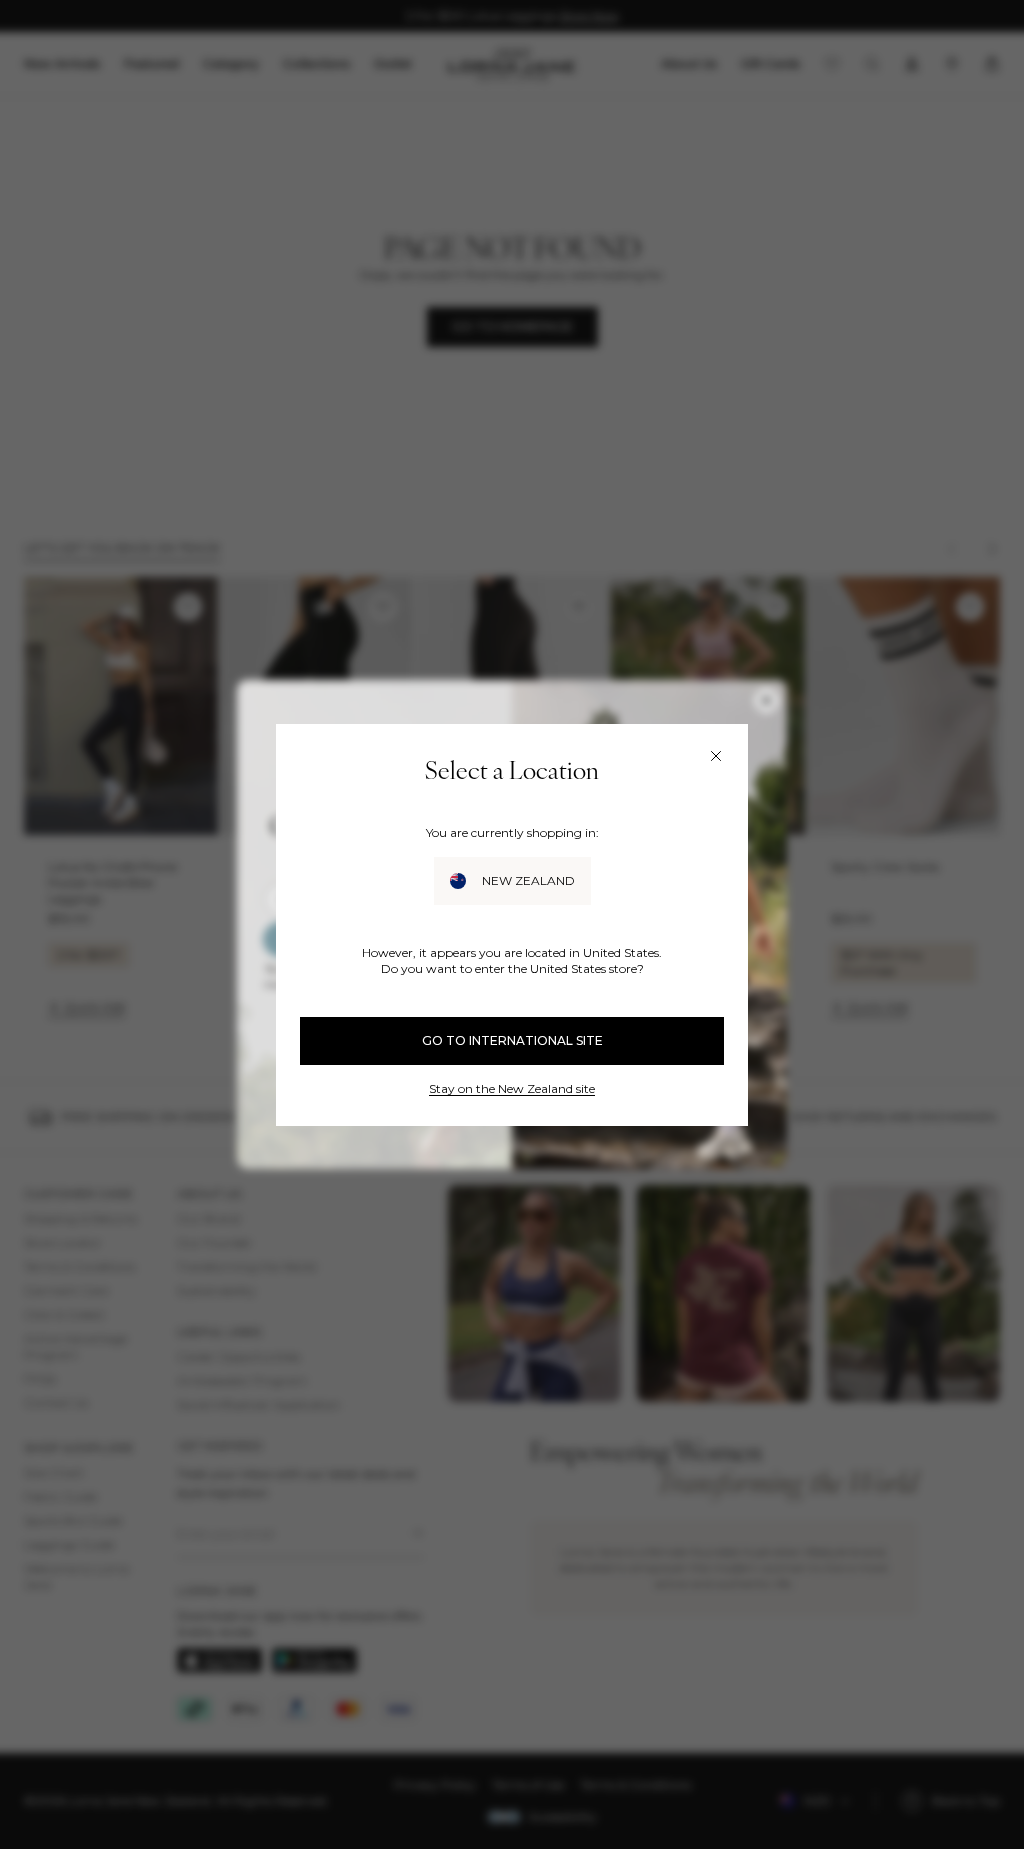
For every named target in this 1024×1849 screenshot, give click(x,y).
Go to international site (512, 1040)
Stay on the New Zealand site (512, 1088)
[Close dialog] (716, 756)
